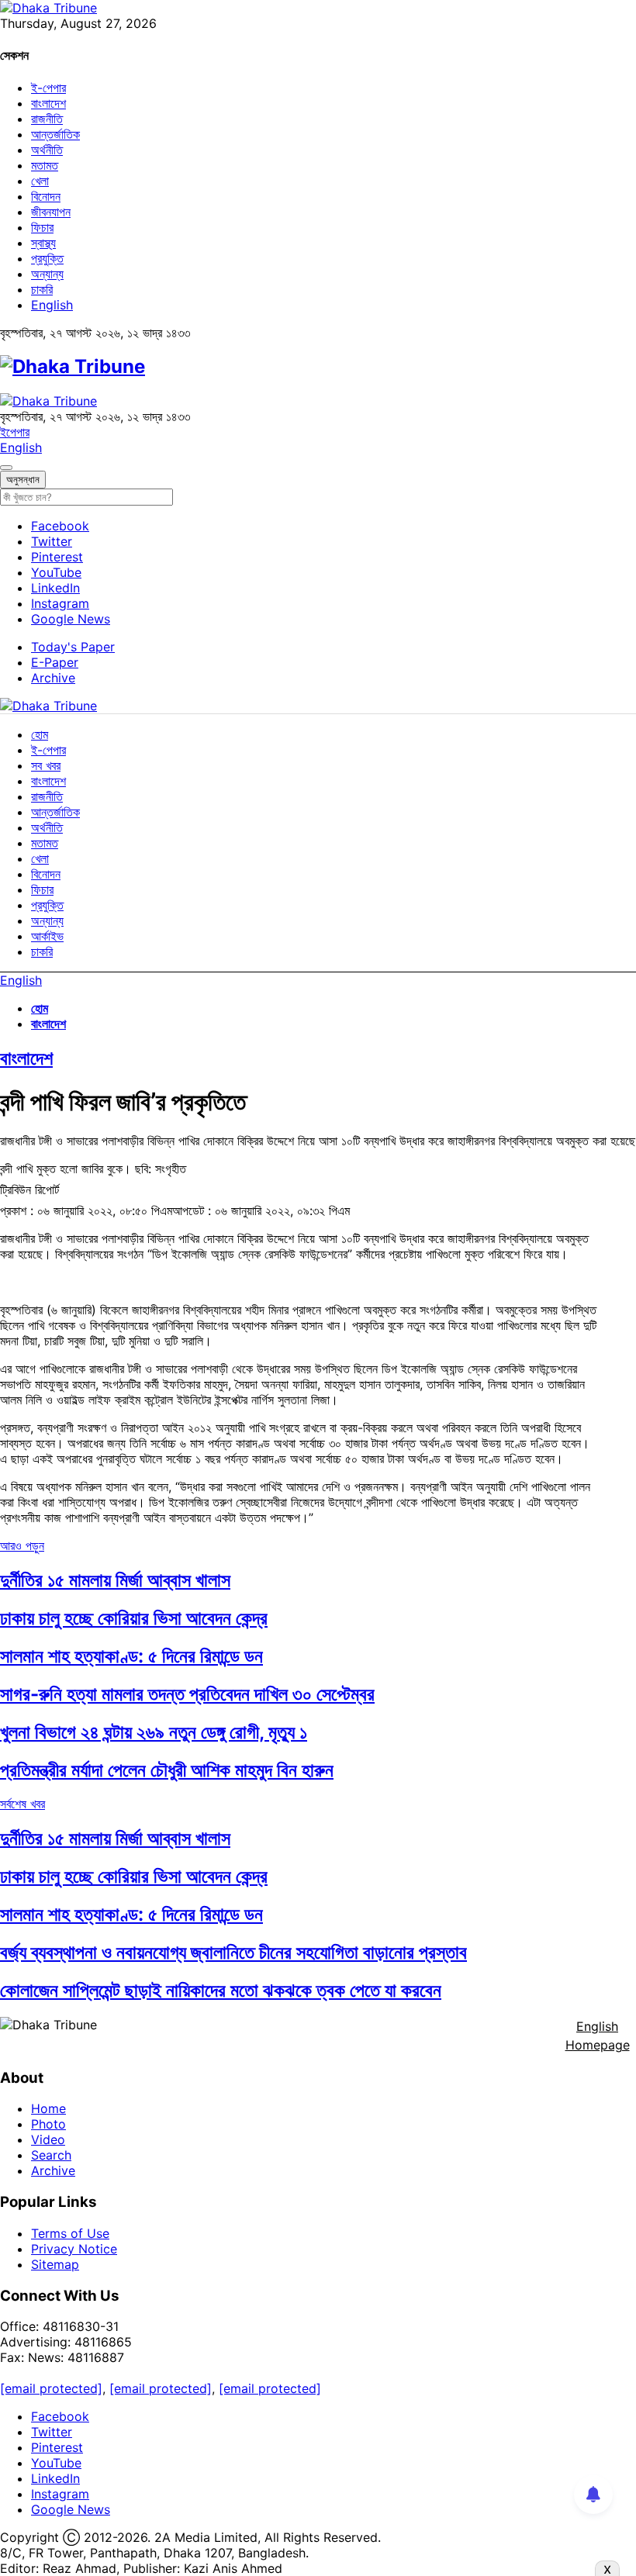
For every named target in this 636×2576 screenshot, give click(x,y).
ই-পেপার (48, 88)
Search (51, 2155)
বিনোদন (46, 196)
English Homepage (598, 2036)
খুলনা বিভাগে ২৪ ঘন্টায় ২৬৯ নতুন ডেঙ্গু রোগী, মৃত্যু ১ (154, 1732)
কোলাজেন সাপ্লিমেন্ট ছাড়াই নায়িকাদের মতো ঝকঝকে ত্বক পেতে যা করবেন (221, 1990)
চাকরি (42, 289)
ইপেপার (15, 432)
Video (48, 2139)
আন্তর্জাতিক (55, 134)
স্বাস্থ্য (43, 243)
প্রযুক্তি (47, 258)
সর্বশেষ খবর (22, 1804)
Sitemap (55, 2264)
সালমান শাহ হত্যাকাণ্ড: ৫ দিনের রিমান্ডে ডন (131, 1656)
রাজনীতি (47, 119)
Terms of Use (70, 2233)
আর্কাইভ (47, 936)
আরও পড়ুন (22, 1545)
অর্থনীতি (47, 150)
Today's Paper (73, 647)
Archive (53, 678)
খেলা (40, 181)
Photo (48, 2124)
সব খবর (46, 765)
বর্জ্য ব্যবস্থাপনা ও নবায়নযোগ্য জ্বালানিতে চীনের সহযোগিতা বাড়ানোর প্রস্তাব (233, 1952)
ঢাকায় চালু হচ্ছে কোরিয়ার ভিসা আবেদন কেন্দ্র (134, 1618)
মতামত (45, 165)
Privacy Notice (74, 2249)
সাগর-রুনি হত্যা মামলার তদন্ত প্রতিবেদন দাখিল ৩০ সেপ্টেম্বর (187, 1694)
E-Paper (55, 662)
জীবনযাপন (51, 212)
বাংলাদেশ (48, 103)
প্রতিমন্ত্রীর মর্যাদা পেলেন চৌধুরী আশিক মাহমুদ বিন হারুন (167, 1770)
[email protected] (51, 2388)
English (52, 305)
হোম (40, 734)
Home (48, 2108)
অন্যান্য (47, 274)
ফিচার (42, 227)
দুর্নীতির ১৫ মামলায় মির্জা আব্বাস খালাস (115, 1580)
